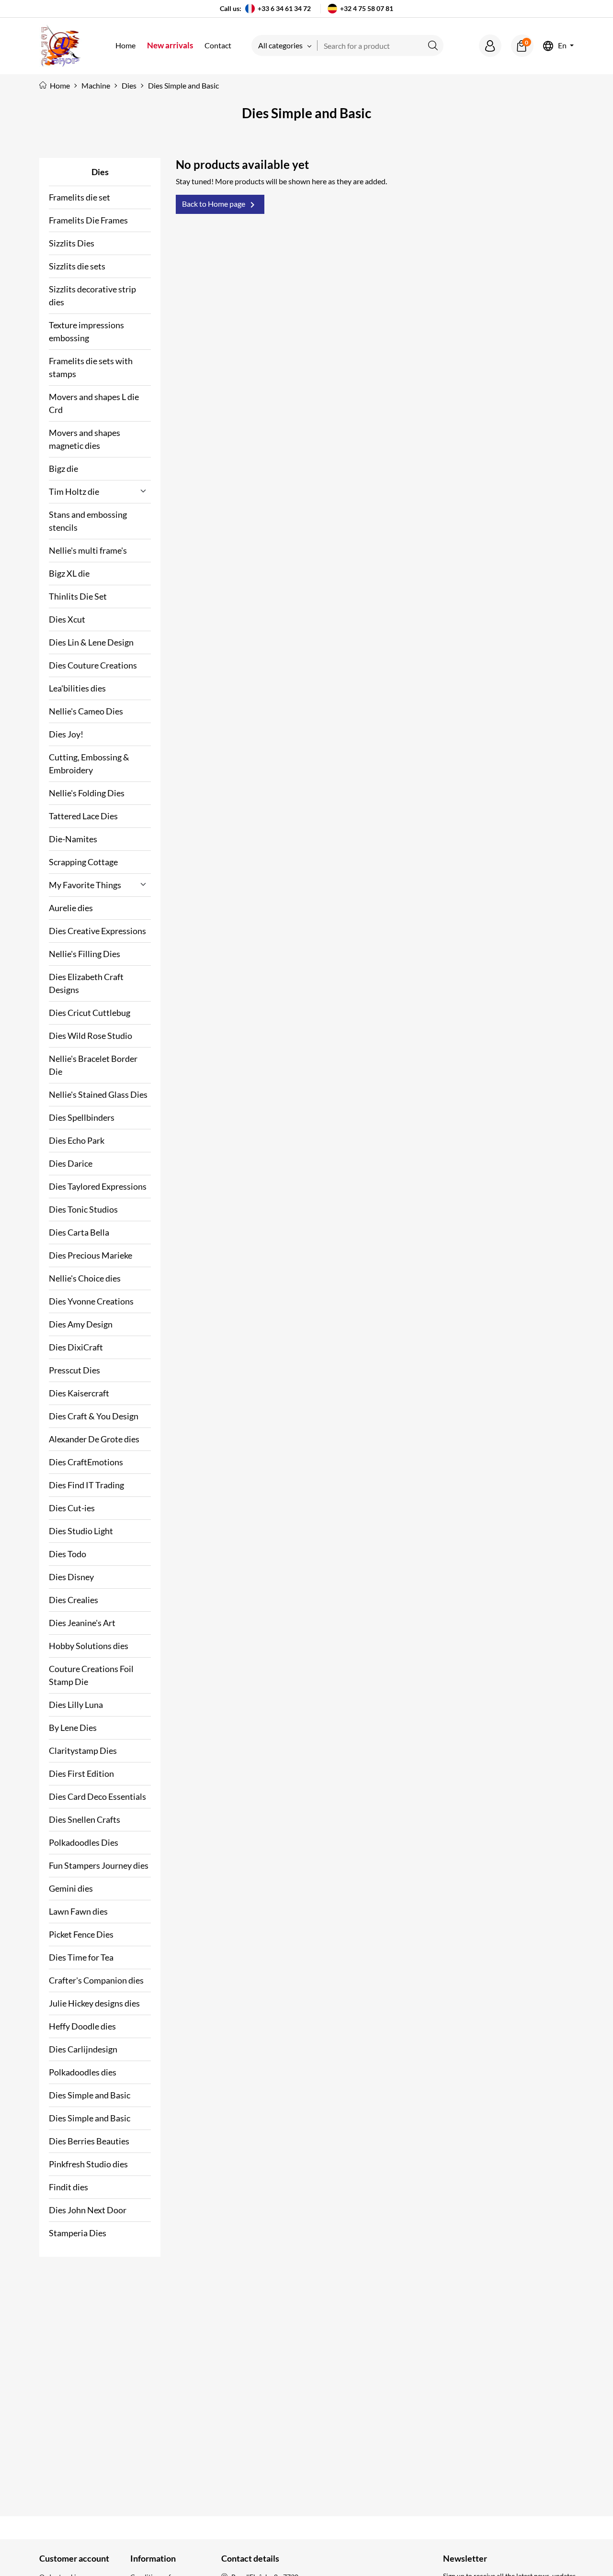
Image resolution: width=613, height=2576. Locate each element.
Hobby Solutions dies (89, 1646)
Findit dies (68, 2187)
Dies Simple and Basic (90, 2095)
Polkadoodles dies (83, 2072)
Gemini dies (71, 1888)
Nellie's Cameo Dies (86, 711)
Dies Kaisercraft (79, 1393)
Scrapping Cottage (83, 862)
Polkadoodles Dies (84, 1842)
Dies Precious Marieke (91, 1255)
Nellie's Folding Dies (87, 793)
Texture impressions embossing (86, 331)
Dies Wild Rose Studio (91, 1036)
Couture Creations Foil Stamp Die (91, 1675)
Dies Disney (71, 1577)
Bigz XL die (69, 573)
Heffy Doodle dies (82, 2026)
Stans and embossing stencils (88, 521)
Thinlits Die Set (78, 596)
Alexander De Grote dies (94, 1439)
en (562, 46)
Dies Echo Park (77, 1140)
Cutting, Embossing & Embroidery (89, 764)
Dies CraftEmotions (86, 1462)
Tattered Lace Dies (83, 816)
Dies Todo (68, 1554)
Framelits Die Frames (88, 220)
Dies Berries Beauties (89, 2141)
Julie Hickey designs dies (94, 2003)
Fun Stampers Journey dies (99, 1865)
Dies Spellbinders (82, 1117)
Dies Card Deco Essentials (97, 1796)
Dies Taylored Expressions (98, 1186)
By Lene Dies (73, 1728)
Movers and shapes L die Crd (94, 403)
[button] (490, 46)
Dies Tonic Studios (83, 1209)
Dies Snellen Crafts (85, 1819)
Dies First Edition (81, 1773)
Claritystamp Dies (83, 1751)
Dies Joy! (66, 734)
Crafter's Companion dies (96, 1980)
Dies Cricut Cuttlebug (90, 1013)
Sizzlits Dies (72, 243)
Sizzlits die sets (77, 266)
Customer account (74, 2558)
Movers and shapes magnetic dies (85, 439)
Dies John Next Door (88, 2210)
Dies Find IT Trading (86, 1485)
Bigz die (63, 468)
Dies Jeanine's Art (82, 1623)
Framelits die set (79, 197)
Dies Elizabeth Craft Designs (86, 983)
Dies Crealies (74, 1600)
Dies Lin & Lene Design (91, 642)
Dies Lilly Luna (76, 1705)
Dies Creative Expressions (97, 931)
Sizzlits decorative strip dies (92, 296)
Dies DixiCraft (76, 1347)
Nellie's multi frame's (88, 550)
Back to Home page (220, 205)
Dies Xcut (67, 619)
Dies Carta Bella (79, 1232)
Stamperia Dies (78, 2233)
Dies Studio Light (81, 1531)
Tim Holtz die (74, 491)
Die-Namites (73, 839)
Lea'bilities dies (77, 688)
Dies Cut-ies (72, 1508)
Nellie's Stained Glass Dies (98, 1094)
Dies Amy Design (81, 1324)
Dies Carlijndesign (83, 2049)
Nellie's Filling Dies (85, 954)
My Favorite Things (85, 885)
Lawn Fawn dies (78, 1911)
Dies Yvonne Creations (91, 1301)
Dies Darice (71, 1163)
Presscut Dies (74, 1370)
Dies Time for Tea (81, 1957)
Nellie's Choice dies (85, 1278)
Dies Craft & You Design (94, 1416)
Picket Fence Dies (81, 1934)
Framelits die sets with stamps (91, 367)
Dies (100, 172)
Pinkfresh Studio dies (88, 2164)
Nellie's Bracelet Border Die (93, 1065)
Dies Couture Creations (93, 665)
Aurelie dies (71, 908)
